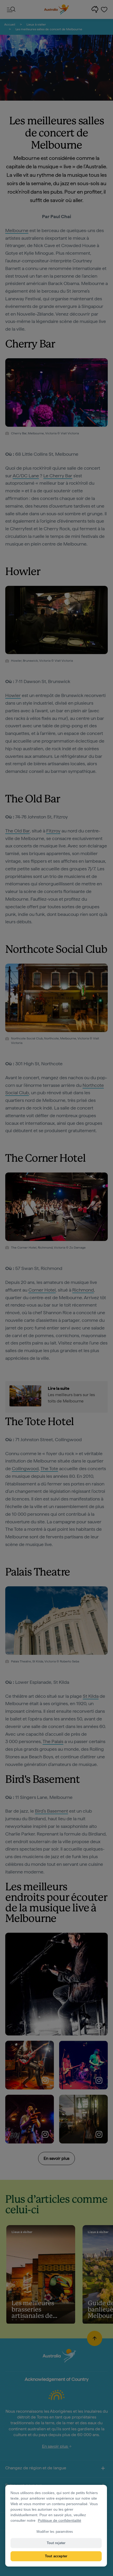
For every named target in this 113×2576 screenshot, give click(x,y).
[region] (56, 2526)
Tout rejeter (56, 2543)
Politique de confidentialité (60, 2520)
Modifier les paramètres (55, 2532)
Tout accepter (56, 2556)
